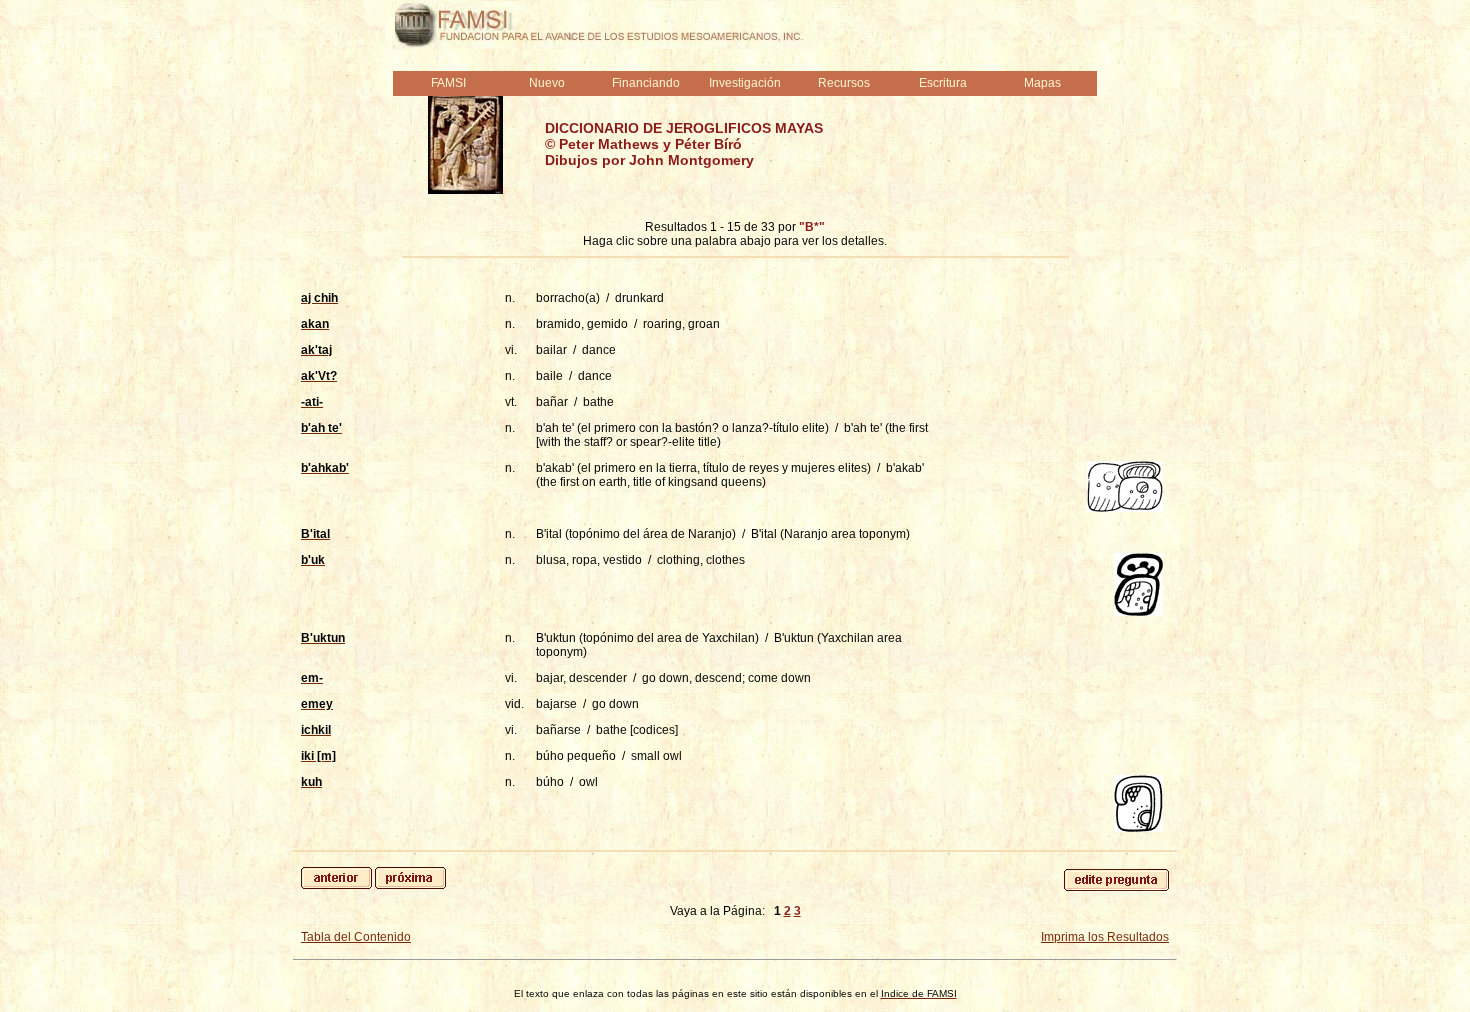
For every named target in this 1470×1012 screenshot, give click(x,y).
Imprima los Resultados (1105, 937)
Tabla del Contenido (356, 937)
